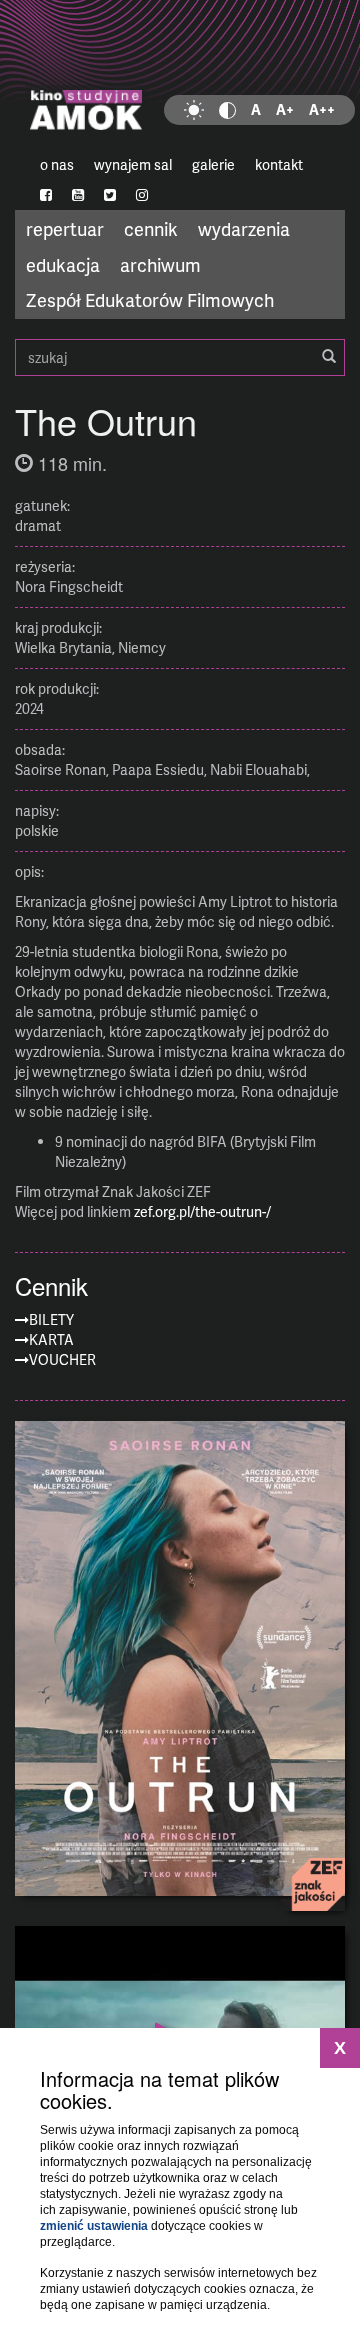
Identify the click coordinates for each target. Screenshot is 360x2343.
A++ (322, 109)
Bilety (51, 1319)
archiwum (160, 264)
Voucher (62, 1359)
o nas (57, 164)
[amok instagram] (142, 195)
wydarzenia (244, 228)
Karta (51, 1339)
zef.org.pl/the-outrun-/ (202, 1211)
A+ (285, 109)
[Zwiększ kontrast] (227, 110)
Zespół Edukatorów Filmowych (150, 299)
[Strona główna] (180, 75)
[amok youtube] (78, 195)
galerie (213, 164)
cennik (151, 228)
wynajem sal (133, 164)
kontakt (279, 164)
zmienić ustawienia (94, 2226)
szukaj (180, 357)
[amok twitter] (110, 195)
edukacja (63, 264)
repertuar (65, 228)
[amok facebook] (46, 195)
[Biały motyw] (194, 110)
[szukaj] (329, 357)
